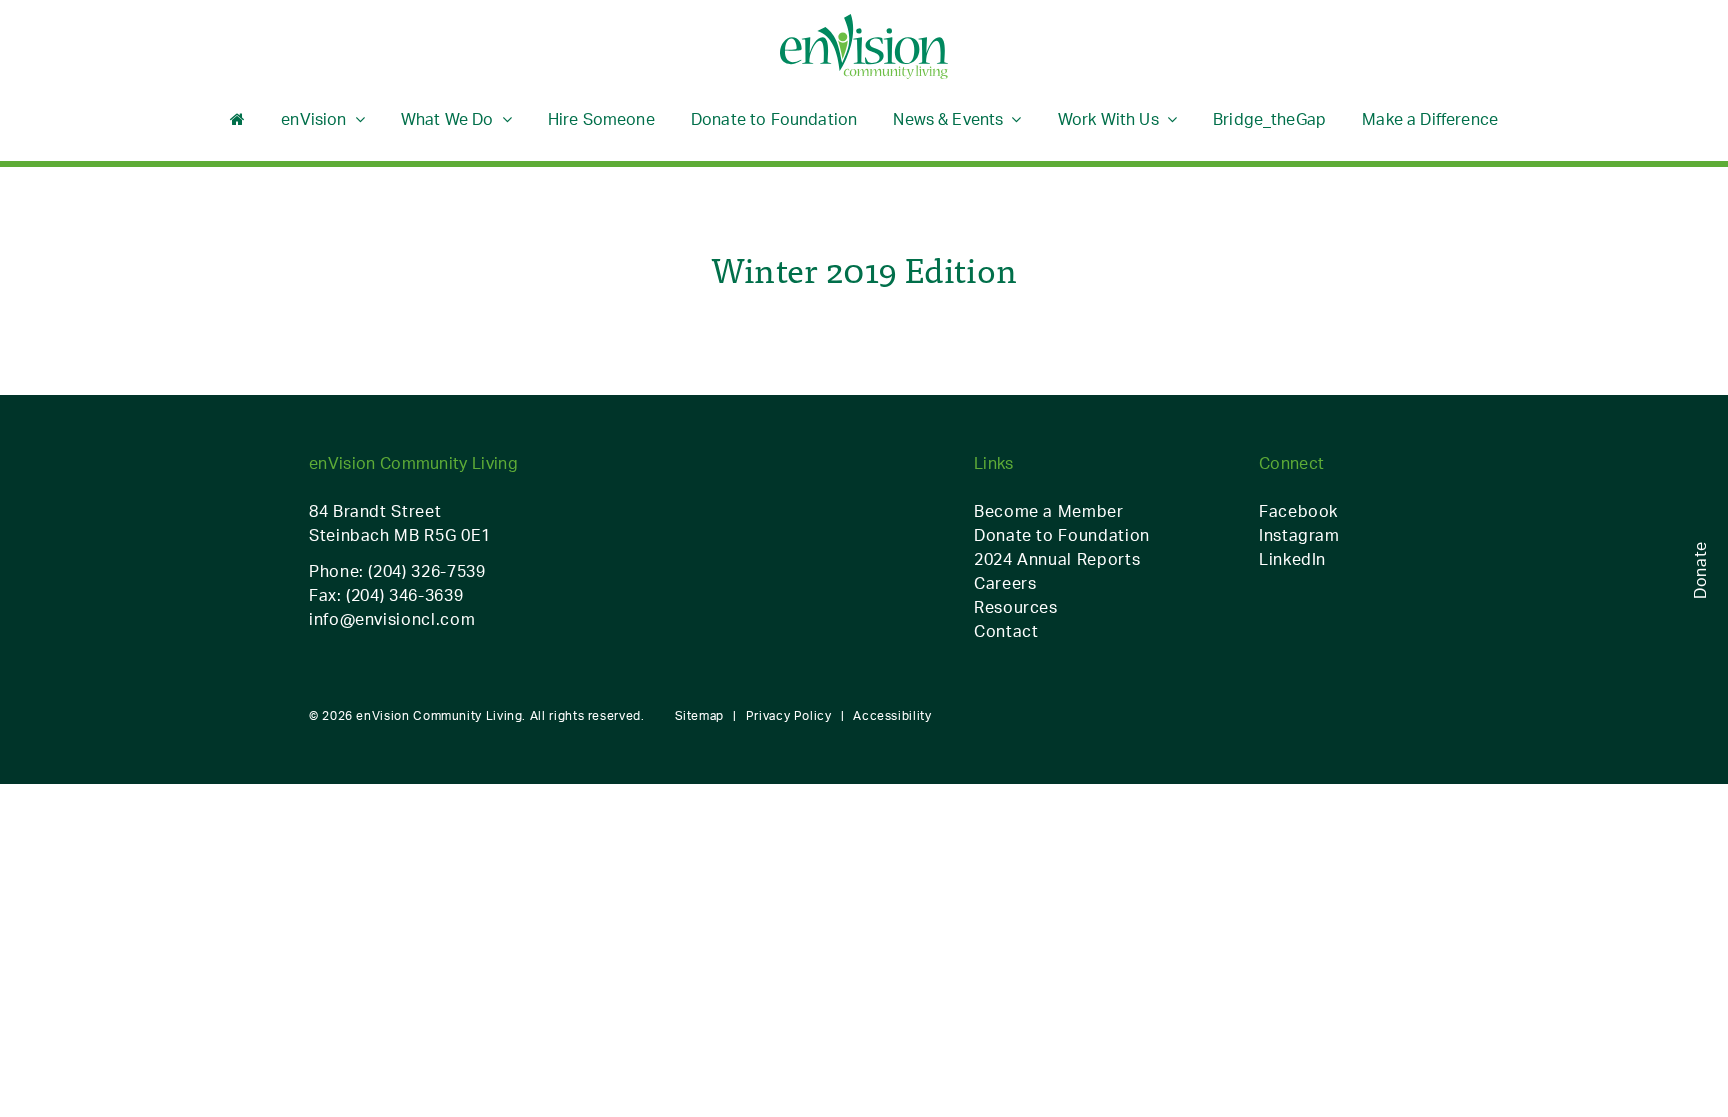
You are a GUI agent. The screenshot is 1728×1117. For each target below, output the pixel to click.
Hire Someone (601, 119)
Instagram (1299, 535)
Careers (1005, 583)
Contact (1006, 631)
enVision (313, 119)
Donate (1700, 570)
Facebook (1298, 511)
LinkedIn (1292, 559)
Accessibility (892, 715)
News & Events (948, 119)
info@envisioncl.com (392, 619)
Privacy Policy (789, 715)
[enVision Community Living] (864, 47)
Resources (1016, 607)
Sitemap (699, 715)
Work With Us (1108, 119)
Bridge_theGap (1269, 119)
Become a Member (1049, 511)
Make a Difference (1430, 119)
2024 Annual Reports (1057, 559)
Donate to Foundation (774, 119)
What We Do (447, 119)
